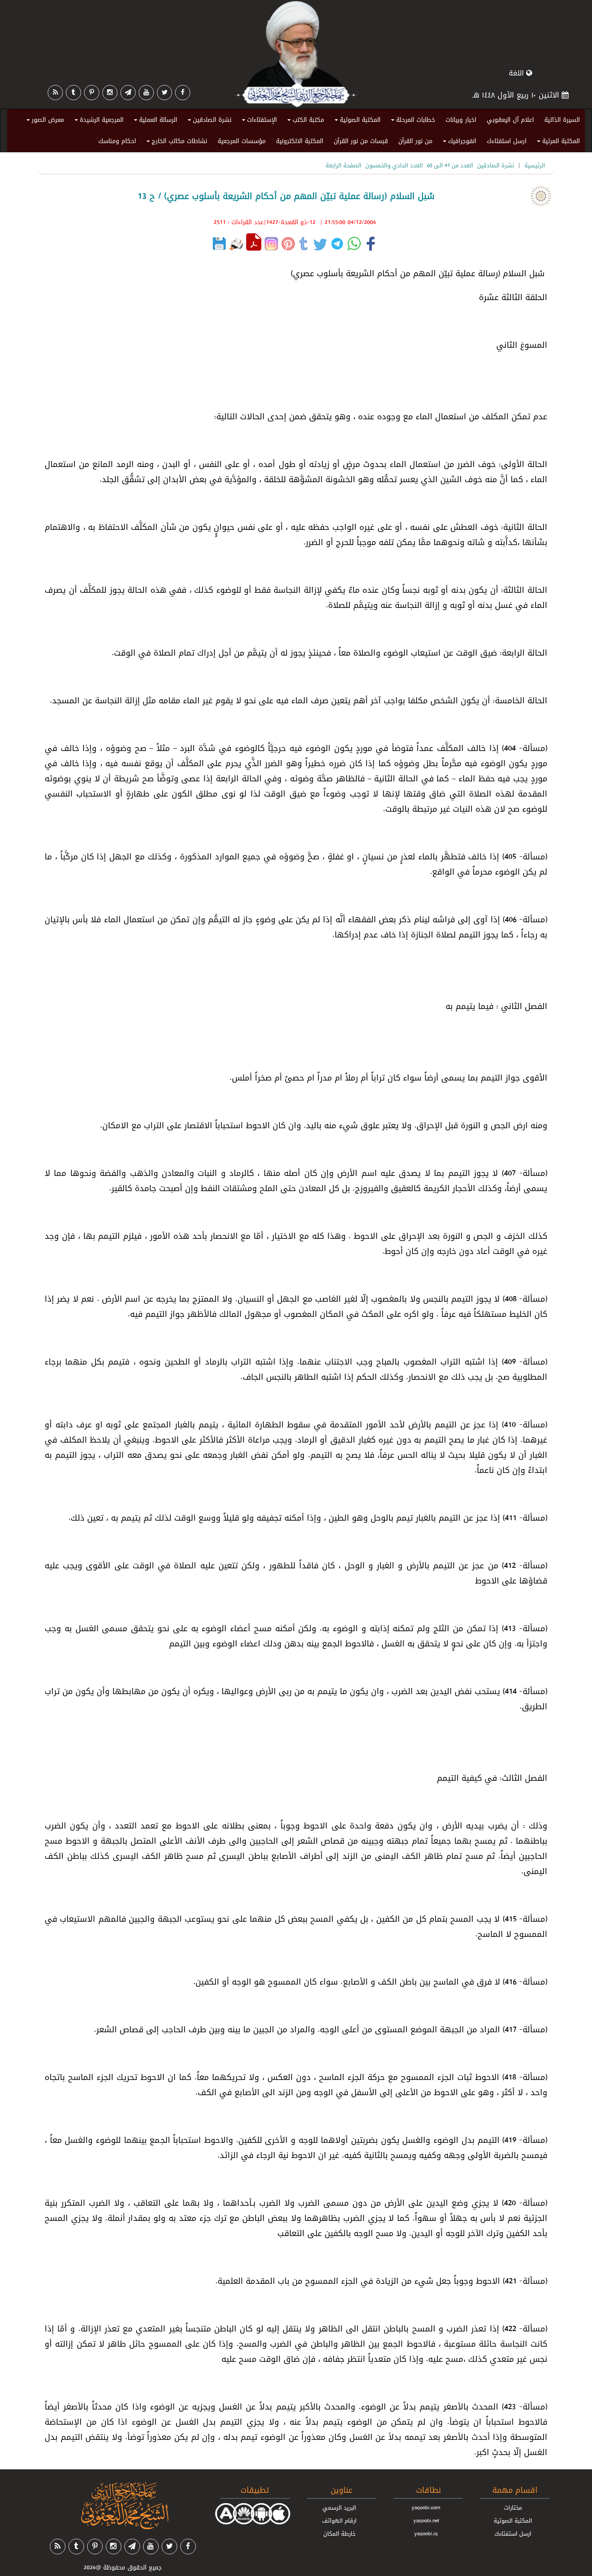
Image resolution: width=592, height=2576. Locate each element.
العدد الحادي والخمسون (394, 165)
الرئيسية (535, 165)
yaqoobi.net (426, 2520)
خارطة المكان (340, 2534)
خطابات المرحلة (412, 121)
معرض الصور (44, 121)
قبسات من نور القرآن (361, 141)
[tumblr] (73, 93)
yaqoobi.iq (426, 2534)
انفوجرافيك (458, 143)
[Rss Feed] (55, 93)
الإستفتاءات (258, 121)
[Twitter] (164, 93)
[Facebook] (183, 93)
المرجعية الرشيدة (98, 121)
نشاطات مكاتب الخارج (176, 143)
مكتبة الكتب (304, 121)
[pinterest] (92, 93)
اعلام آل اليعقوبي (510, 120)
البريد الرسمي (339, 2507)
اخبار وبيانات (461, 120)
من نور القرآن (415, 141)
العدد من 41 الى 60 (450, 165)
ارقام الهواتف (339, 2520)
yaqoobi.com (426, 2507)
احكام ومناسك (117, 141)
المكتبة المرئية (557, 143)
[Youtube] (146, 93)
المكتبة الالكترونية (300, 141)
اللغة (517, 73)
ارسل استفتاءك (507, 141)
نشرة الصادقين (208, 121)
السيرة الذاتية (562, 120)
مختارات (513, 2507)
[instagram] (110, 93)
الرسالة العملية (154, 121)
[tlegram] (128, 93)
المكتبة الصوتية (356, 121)
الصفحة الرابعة (343, 165)
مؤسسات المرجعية (242, 141)
